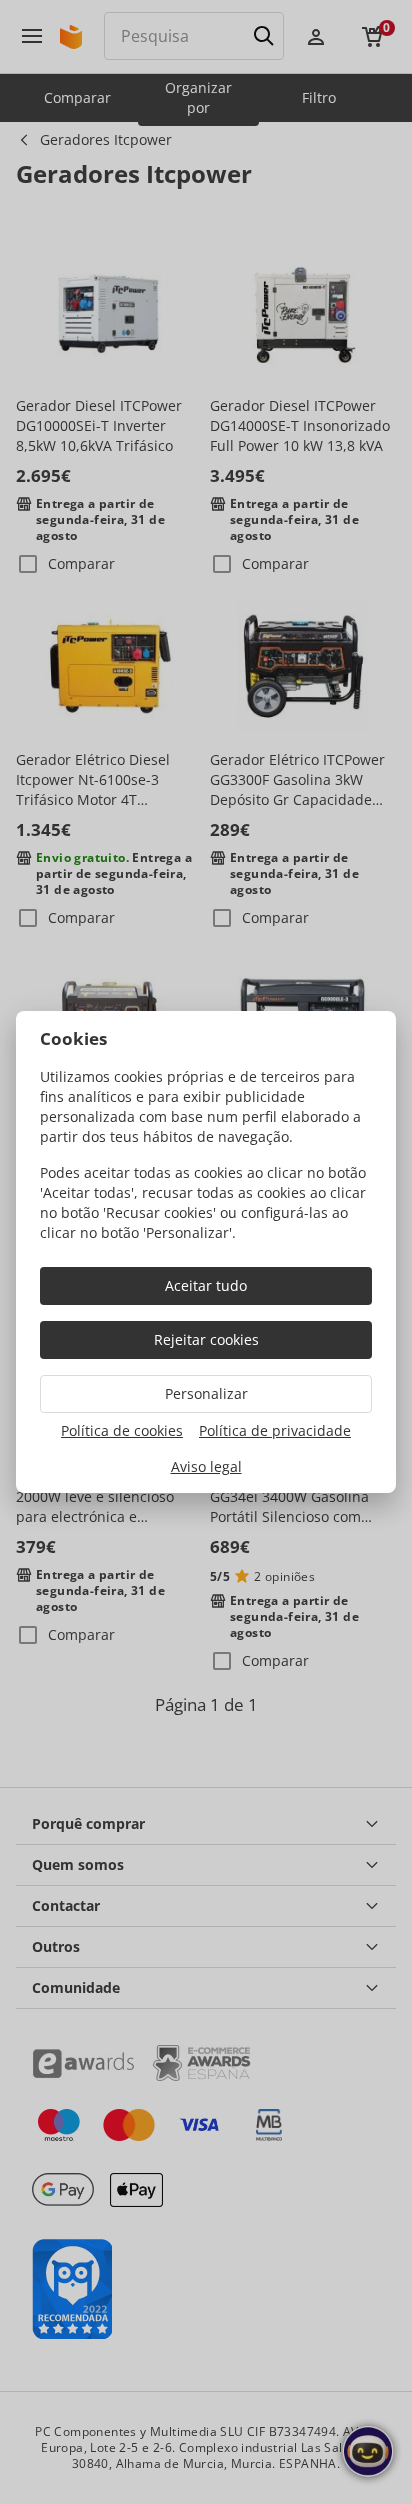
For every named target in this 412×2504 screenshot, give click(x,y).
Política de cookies (122, 1430)
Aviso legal (206, 1466)
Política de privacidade (275, 1430)
